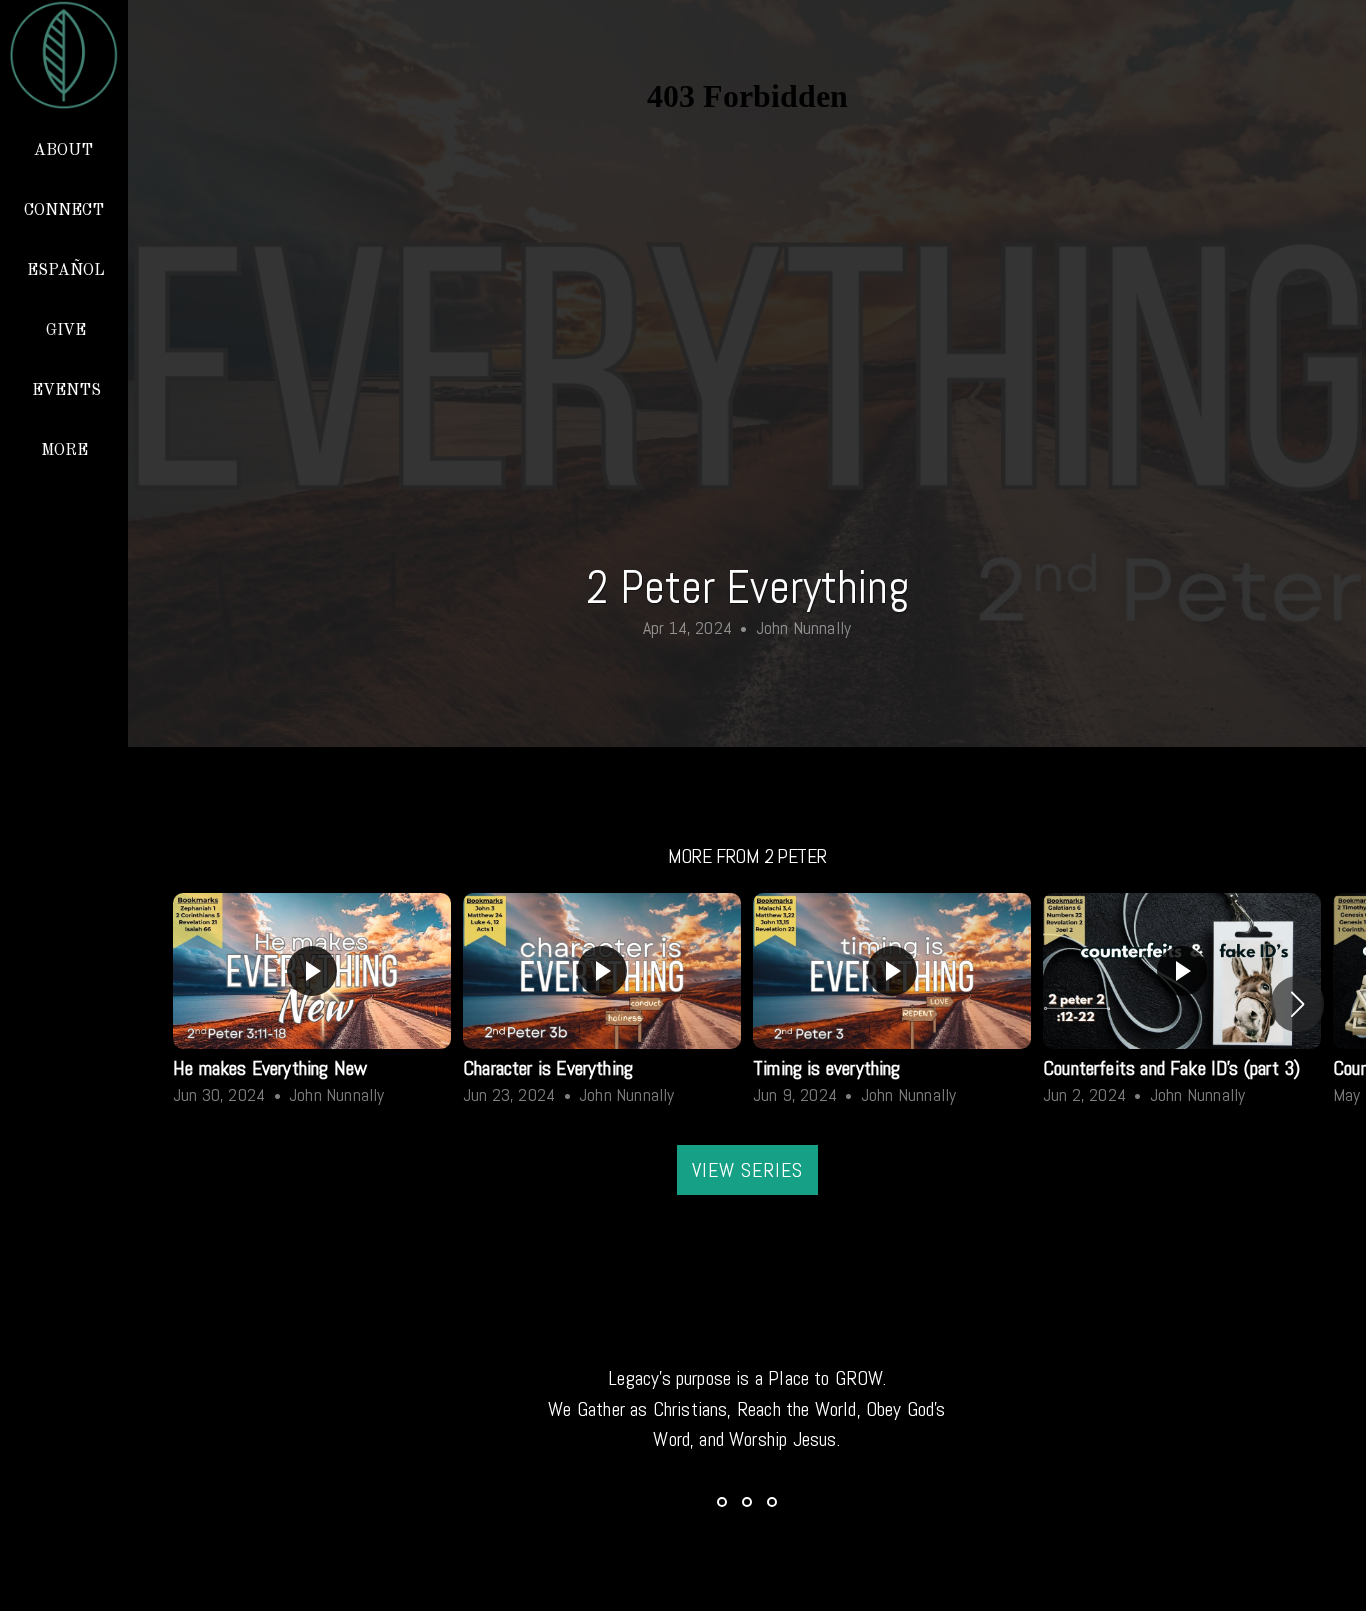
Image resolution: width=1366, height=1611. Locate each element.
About (65, 151)
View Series (747, 1170)
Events (66, 391)
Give (66, 331)
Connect (66, 211)
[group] (312, 1004)
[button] (1297, 1004)
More (66, 451)
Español (66, 271)
